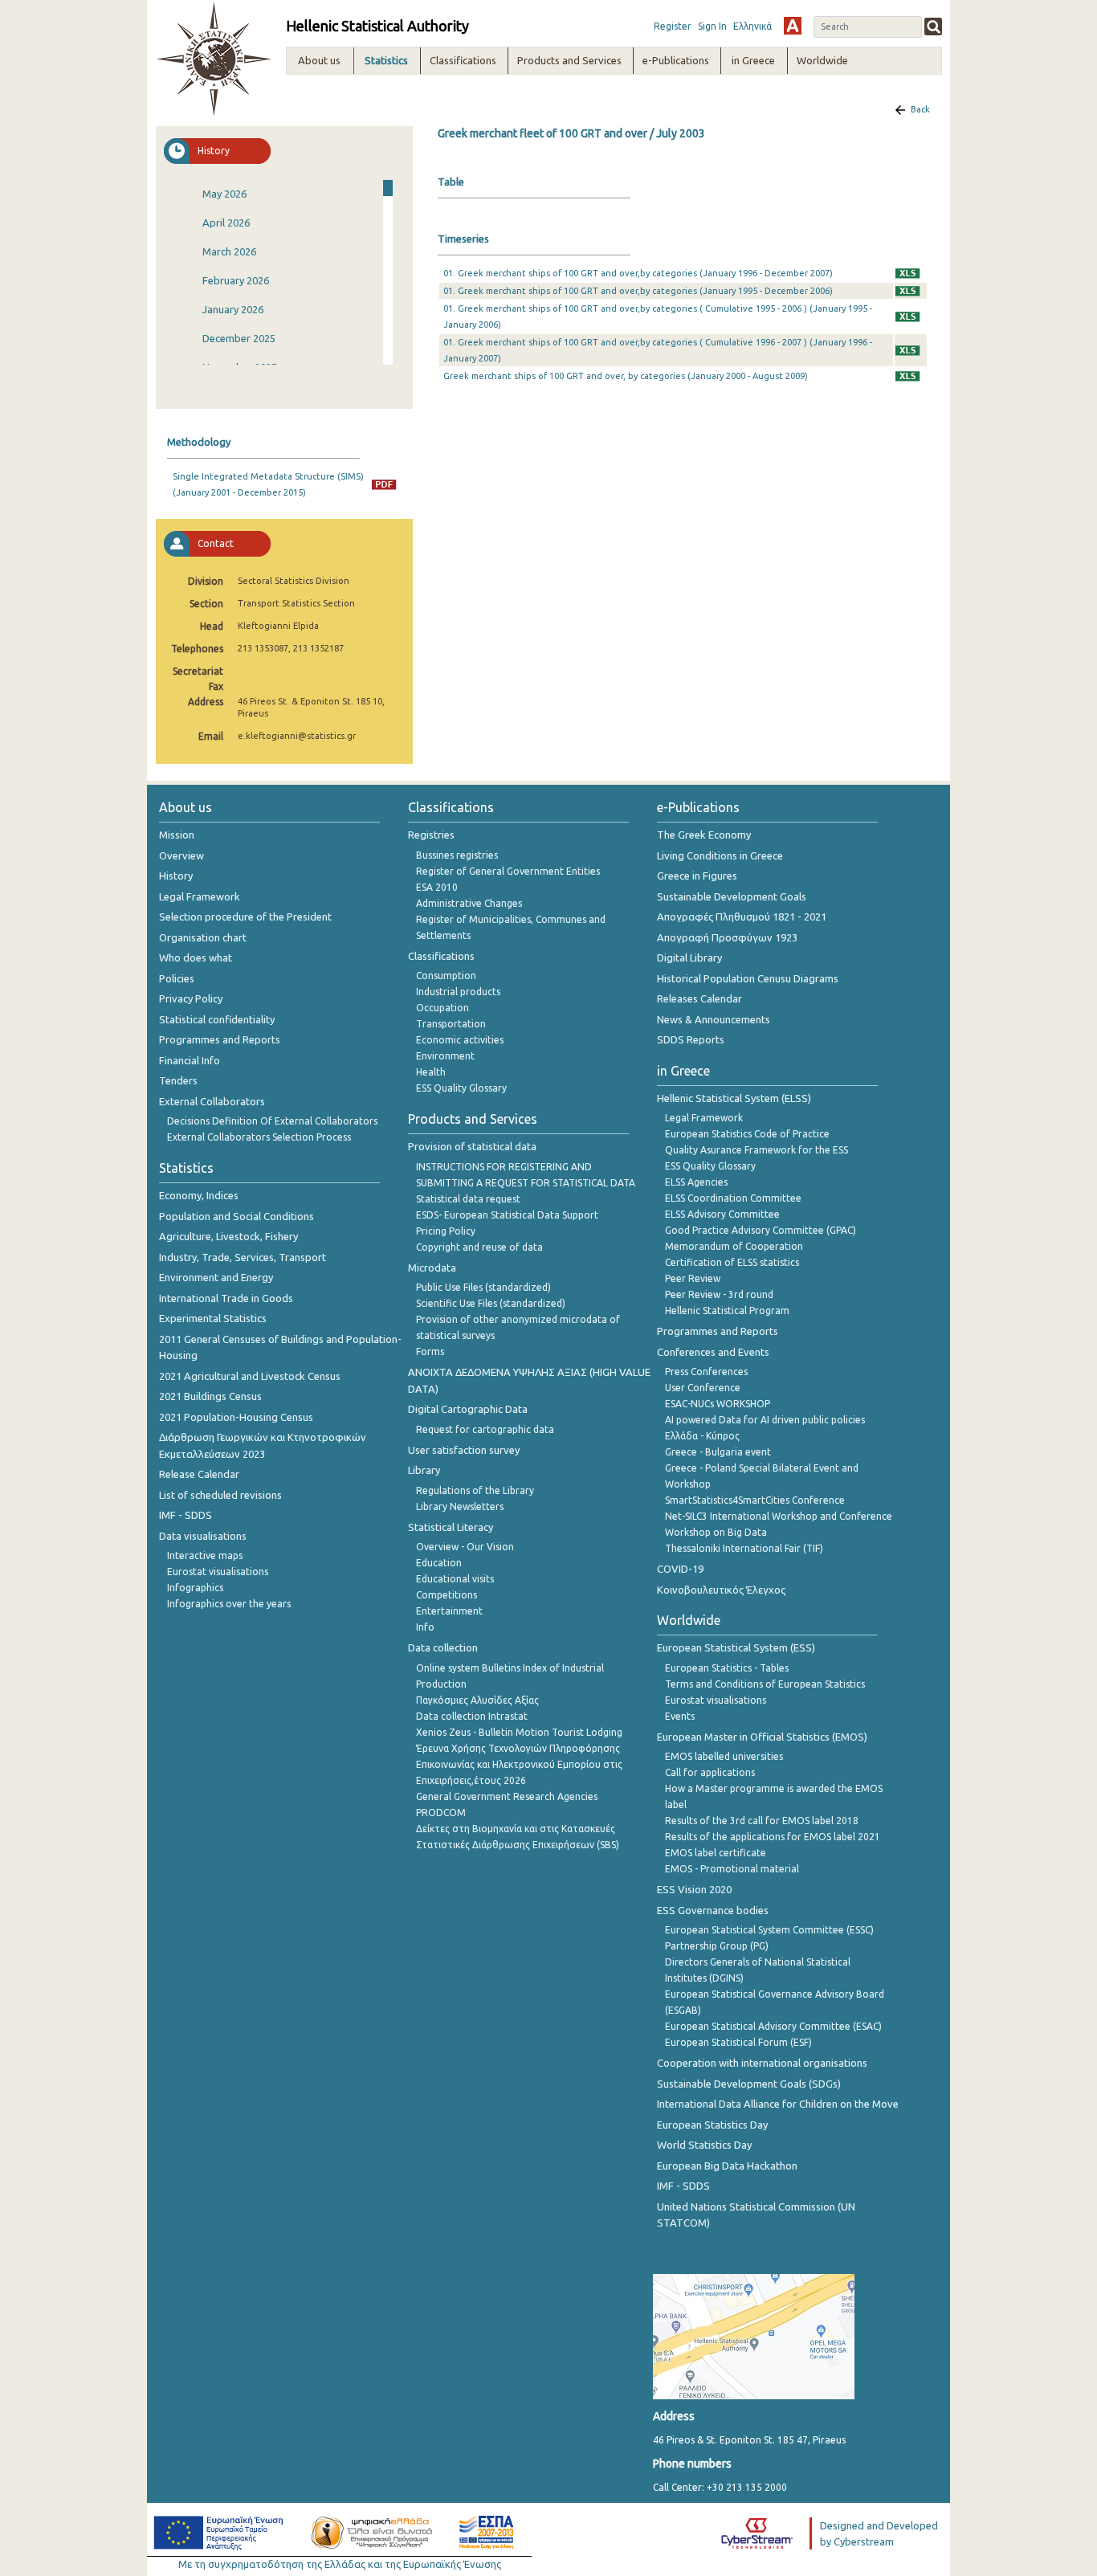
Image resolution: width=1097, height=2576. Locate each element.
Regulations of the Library (475, 1490)
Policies (177, 978)
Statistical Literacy (451, 1527)
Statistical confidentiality (217, 1019)
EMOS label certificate (716, 1853)
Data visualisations (203, 1536)
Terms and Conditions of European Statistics (765, 1684)
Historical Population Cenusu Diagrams (748, 978)
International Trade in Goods (226, 1298)
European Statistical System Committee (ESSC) (769, 1930)
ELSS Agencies (696, 1182)
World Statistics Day (704, 2145)
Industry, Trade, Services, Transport (243, 1257)
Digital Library (689, 957)
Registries (431, 835)
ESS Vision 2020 (694, 1889)
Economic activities (460, 1040)
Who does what (196, 957)
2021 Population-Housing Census (236, 1417)
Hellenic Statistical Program (727, 1310)
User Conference (703, 1388)
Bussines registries (457, 855)
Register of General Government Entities (508, 871)
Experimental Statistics (213, 1318)
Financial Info (190, 1060)
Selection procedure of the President (245, 917)
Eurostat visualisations (218, 1572)
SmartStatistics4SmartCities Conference (755, 1500)
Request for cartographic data (485, 1429)
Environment (445, 1056)
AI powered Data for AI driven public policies (765, 1420)
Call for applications (710, 1772)
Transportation (451, 1024)
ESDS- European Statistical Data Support (507, 1215)
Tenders (178, 1080)
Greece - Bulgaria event (718, 1452)
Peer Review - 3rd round (719, 1294)
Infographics (195, 1588)
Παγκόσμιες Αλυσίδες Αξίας (477, 1700)
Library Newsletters (460, 1506)
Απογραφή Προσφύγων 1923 (727, 937)
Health (431, 1072)
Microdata (432, 1268)
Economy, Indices (199, 1195)
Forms (430, 1351)
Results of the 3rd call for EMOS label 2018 (762, 1821)
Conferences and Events (713, 1352)
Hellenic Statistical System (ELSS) (734, 1098)
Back (920, 109)
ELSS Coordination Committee (733, 1198)
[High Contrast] (793, 26)
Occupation (442, 1008)
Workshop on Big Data (716, 1532)
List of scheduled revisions (220, 1495)
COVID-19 (680, 1569)
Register (673, 26)
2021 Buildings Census (210, 1396)
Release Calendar (199, 1474)
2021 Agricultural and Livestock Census (250, 1376)
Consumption (446, 976)
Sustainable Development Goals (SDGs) (749, 2084)
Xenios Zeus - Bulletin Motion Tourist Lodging (519, 1732)
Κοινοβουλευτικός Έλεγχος (721, 1590)
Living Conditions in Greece (720, 855)
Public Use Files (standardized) (483, 1287)
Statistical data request (468, 1199)
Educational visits (455, 1579)
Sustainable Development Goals (732, 896)
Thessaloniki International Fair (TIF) (744, 1548)
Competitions (447, 1595)
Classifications (441, 956)
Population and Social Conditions (237, 1216)
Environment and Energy (216, 1277)
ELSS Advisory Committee (722, 1214)
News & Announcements (714, 1019)
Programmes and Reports (220, 1039)
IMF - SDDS (186, 1515)
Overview (181, 855)
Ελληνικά (752, 26)
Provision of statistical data (472, 1146)
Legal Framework (200, 896)
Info (425, 1627)
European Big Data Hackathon (727, 2166)
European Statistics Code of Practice (747, 1134)
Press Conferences (706, 1372)
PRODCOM (441, 1813)
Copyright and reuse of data (479, 1247)
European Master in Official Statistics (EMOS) (762, 1737)
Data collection (443, 1647)
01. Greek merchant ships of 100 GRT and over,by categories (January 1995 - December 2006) (638, 291)
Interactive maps (205, 1555)
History (176, 876)
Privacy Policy (191, 998)
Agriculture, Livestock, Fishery (228, 1236)
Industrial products (458, 992)
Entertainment (449, 1611)
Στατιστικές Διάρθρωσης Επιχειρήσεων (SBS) (518, 1845)
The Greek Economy (704, 835)
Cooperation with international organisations (762, 2063)
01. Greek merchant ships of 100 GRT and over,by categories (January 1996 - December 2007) (638, 273)
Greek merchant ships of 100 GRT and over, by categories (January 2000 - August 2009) (626, 376)
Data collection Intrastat (472, 1716)
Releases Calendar (699, 998)
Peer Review (693, 1278)
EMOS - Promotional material (732, 1869)
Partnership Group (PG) (717, 1946)
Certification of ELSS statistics (732, 1262)
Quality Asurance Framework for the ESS (756, 1150)
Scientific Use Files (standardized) (491, 1303)
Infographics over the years (229, 1604)
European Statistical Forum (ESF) (738, 2042)
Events (680, 1716)
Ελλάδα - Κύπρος (702, 1436)
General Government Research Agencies (507, 1796)
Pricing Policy (446, 1231)
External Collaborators (212, 1101)
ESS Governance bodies (713, 1910)
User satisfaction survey (464, 1450)
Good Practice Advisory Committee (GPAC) (761, 1230)
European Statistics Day (712, 2125)
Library (424, 1470)
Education (439, 1563)
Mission (177, 835)
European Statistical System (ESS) (736, 1647)
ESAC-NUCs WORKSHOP (718, 1404)
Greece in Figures (697, 876)
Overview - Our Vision (465, 1547)
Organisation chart (203, 937)
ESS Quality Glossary (461, 1088)
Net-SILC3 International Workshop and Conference (779, 1516)
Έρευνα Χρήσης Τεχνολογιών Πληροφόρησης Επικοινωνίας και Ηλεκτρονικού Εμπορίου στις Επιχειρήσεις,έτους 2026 (519, 1764)
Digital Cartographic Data (468, 1409)
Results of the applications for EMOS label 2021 (773, 1837)
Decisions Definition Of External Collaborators (272, 1121)
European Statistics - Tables (727, 1668)
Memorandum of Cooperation (734, 1246)
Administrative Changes (469, 903)
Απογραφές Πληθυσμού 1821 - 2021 (742, 917)
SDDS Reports (691, 1039)
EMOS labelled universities (724, 1756)
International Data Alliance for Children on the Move (778, 2104)
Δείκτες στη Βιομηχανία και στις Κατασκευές (516, 1829)
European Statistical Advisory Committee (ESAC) (773, 2026)
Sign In (712, 26)
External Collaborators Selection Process (259, 1137)
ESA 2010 (437, 887)
